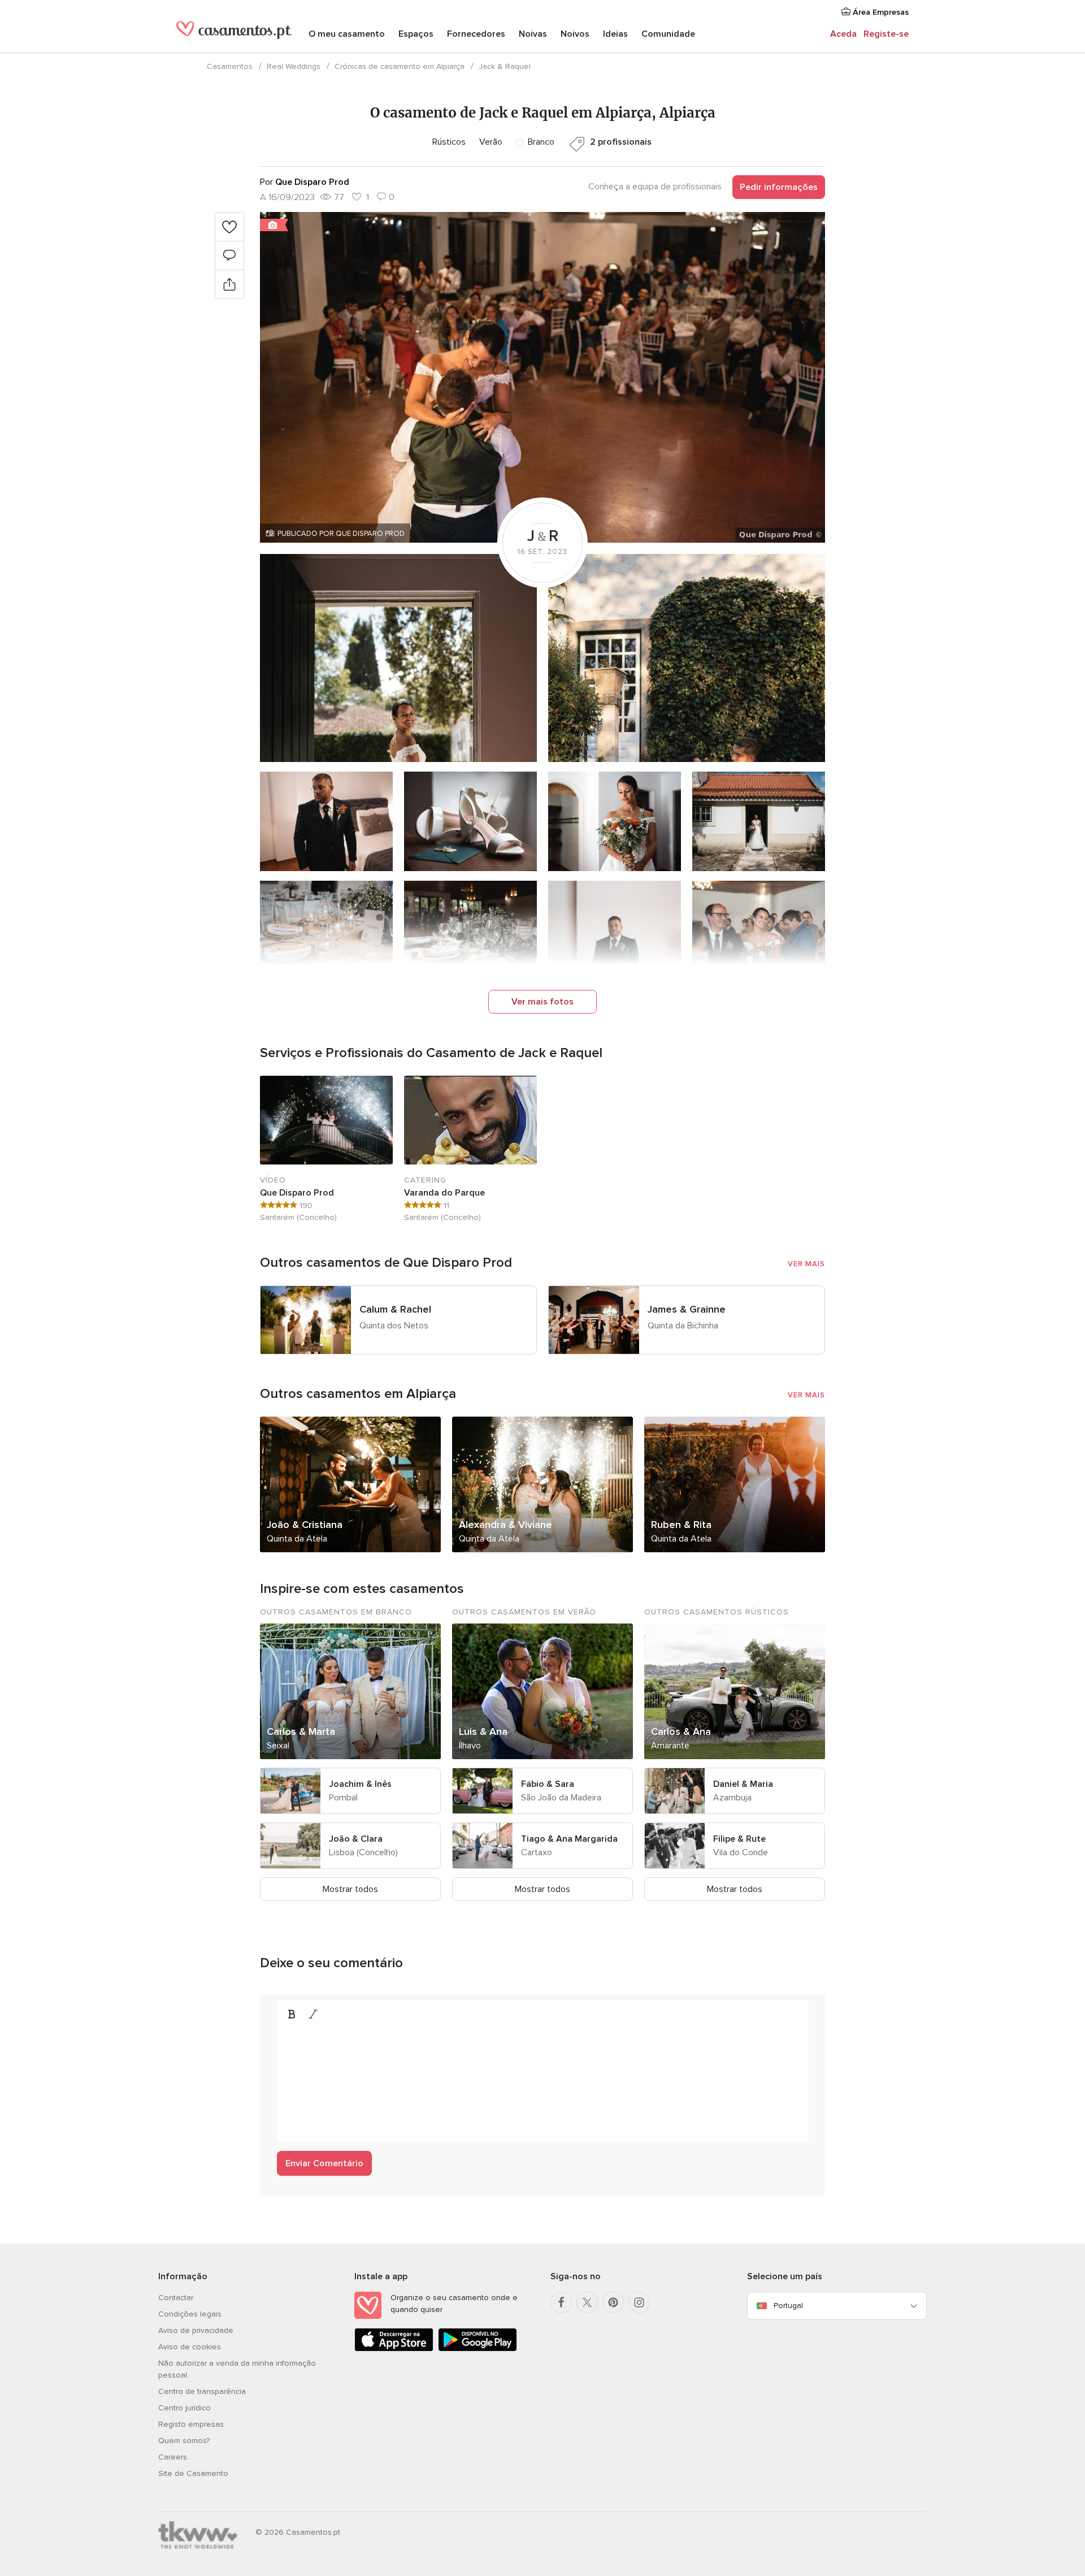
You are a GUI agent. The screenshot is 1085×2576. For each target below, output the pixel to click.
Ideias (615, 34)
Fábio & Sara (548, 1784)
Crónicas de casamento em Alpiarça (400, 66)
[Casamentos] (234, 35)
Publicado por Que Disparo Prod (341, 534)
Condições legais (190, 2314)
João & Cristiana (305, 1525)
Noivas (533, 34)
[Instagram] (639, 2302)
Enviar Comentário (324, 2163)
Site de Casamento (193, 2473)
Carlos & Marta (301, 1731)
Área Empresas (880, 12)
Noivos (575, 34)
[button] (542, 377)
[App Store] (394, 2349)
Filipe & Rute (739, 1839)
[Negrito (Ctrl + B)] (292, 2014)
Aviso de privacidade (196, 2330)
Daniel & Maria (743, 1784)
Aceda (843, 34)
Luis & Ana (483, 1731)
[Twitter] (587, 2302)
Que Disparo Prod (297, 1193)
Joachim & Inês (360, 1784)
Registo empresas (191, 2424)
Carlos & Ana (681, 1731)
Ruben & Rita (681, 1525)
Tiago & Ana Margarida (569, 1839)
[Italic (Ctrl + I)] (313, 2014)
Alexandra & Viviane (505, 1525)
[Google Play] (478, 2349)
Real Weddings (294, 66)
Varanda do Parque (444, 1193)
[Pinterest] (613, 2302)
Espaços (416, 34)
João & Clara (356, 1839)
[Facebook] (561, 2302)
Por (305, 182)
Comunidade (668, 34)
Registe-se (886, 34)
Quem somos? (184, 2441)
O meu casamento (347, 34)
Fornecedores (476, 34)
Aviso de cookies (190, 2347)
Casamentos (230, 66)
